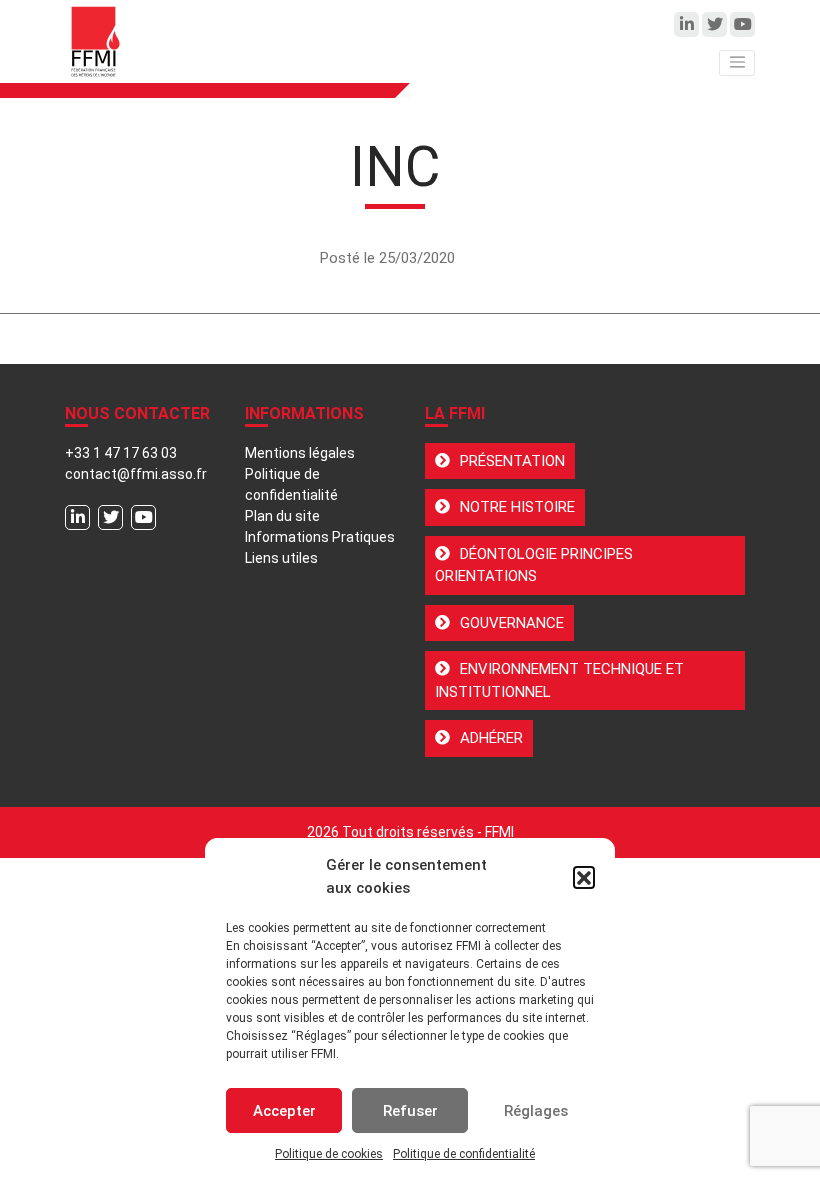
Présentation (512, 461)
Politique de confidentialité (464, 1154)
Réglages (536, 1111)
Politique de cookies (329, 1154)
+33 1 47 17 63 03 (121, 453)
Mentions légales (300, 453)
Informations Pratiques (320, 537)
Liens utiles (281, 558)
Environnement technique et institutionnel (559, 680)
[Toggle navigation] (737, 63)
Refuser (410, 1111)
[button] (584, 877)
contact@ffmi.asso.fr (136, 474)
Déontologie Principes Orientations (534, 565)
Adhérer (491, 738)
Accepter (284, 1111)
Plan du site (282, 516)
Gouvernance (512, 623)
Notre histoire (517, 507)
